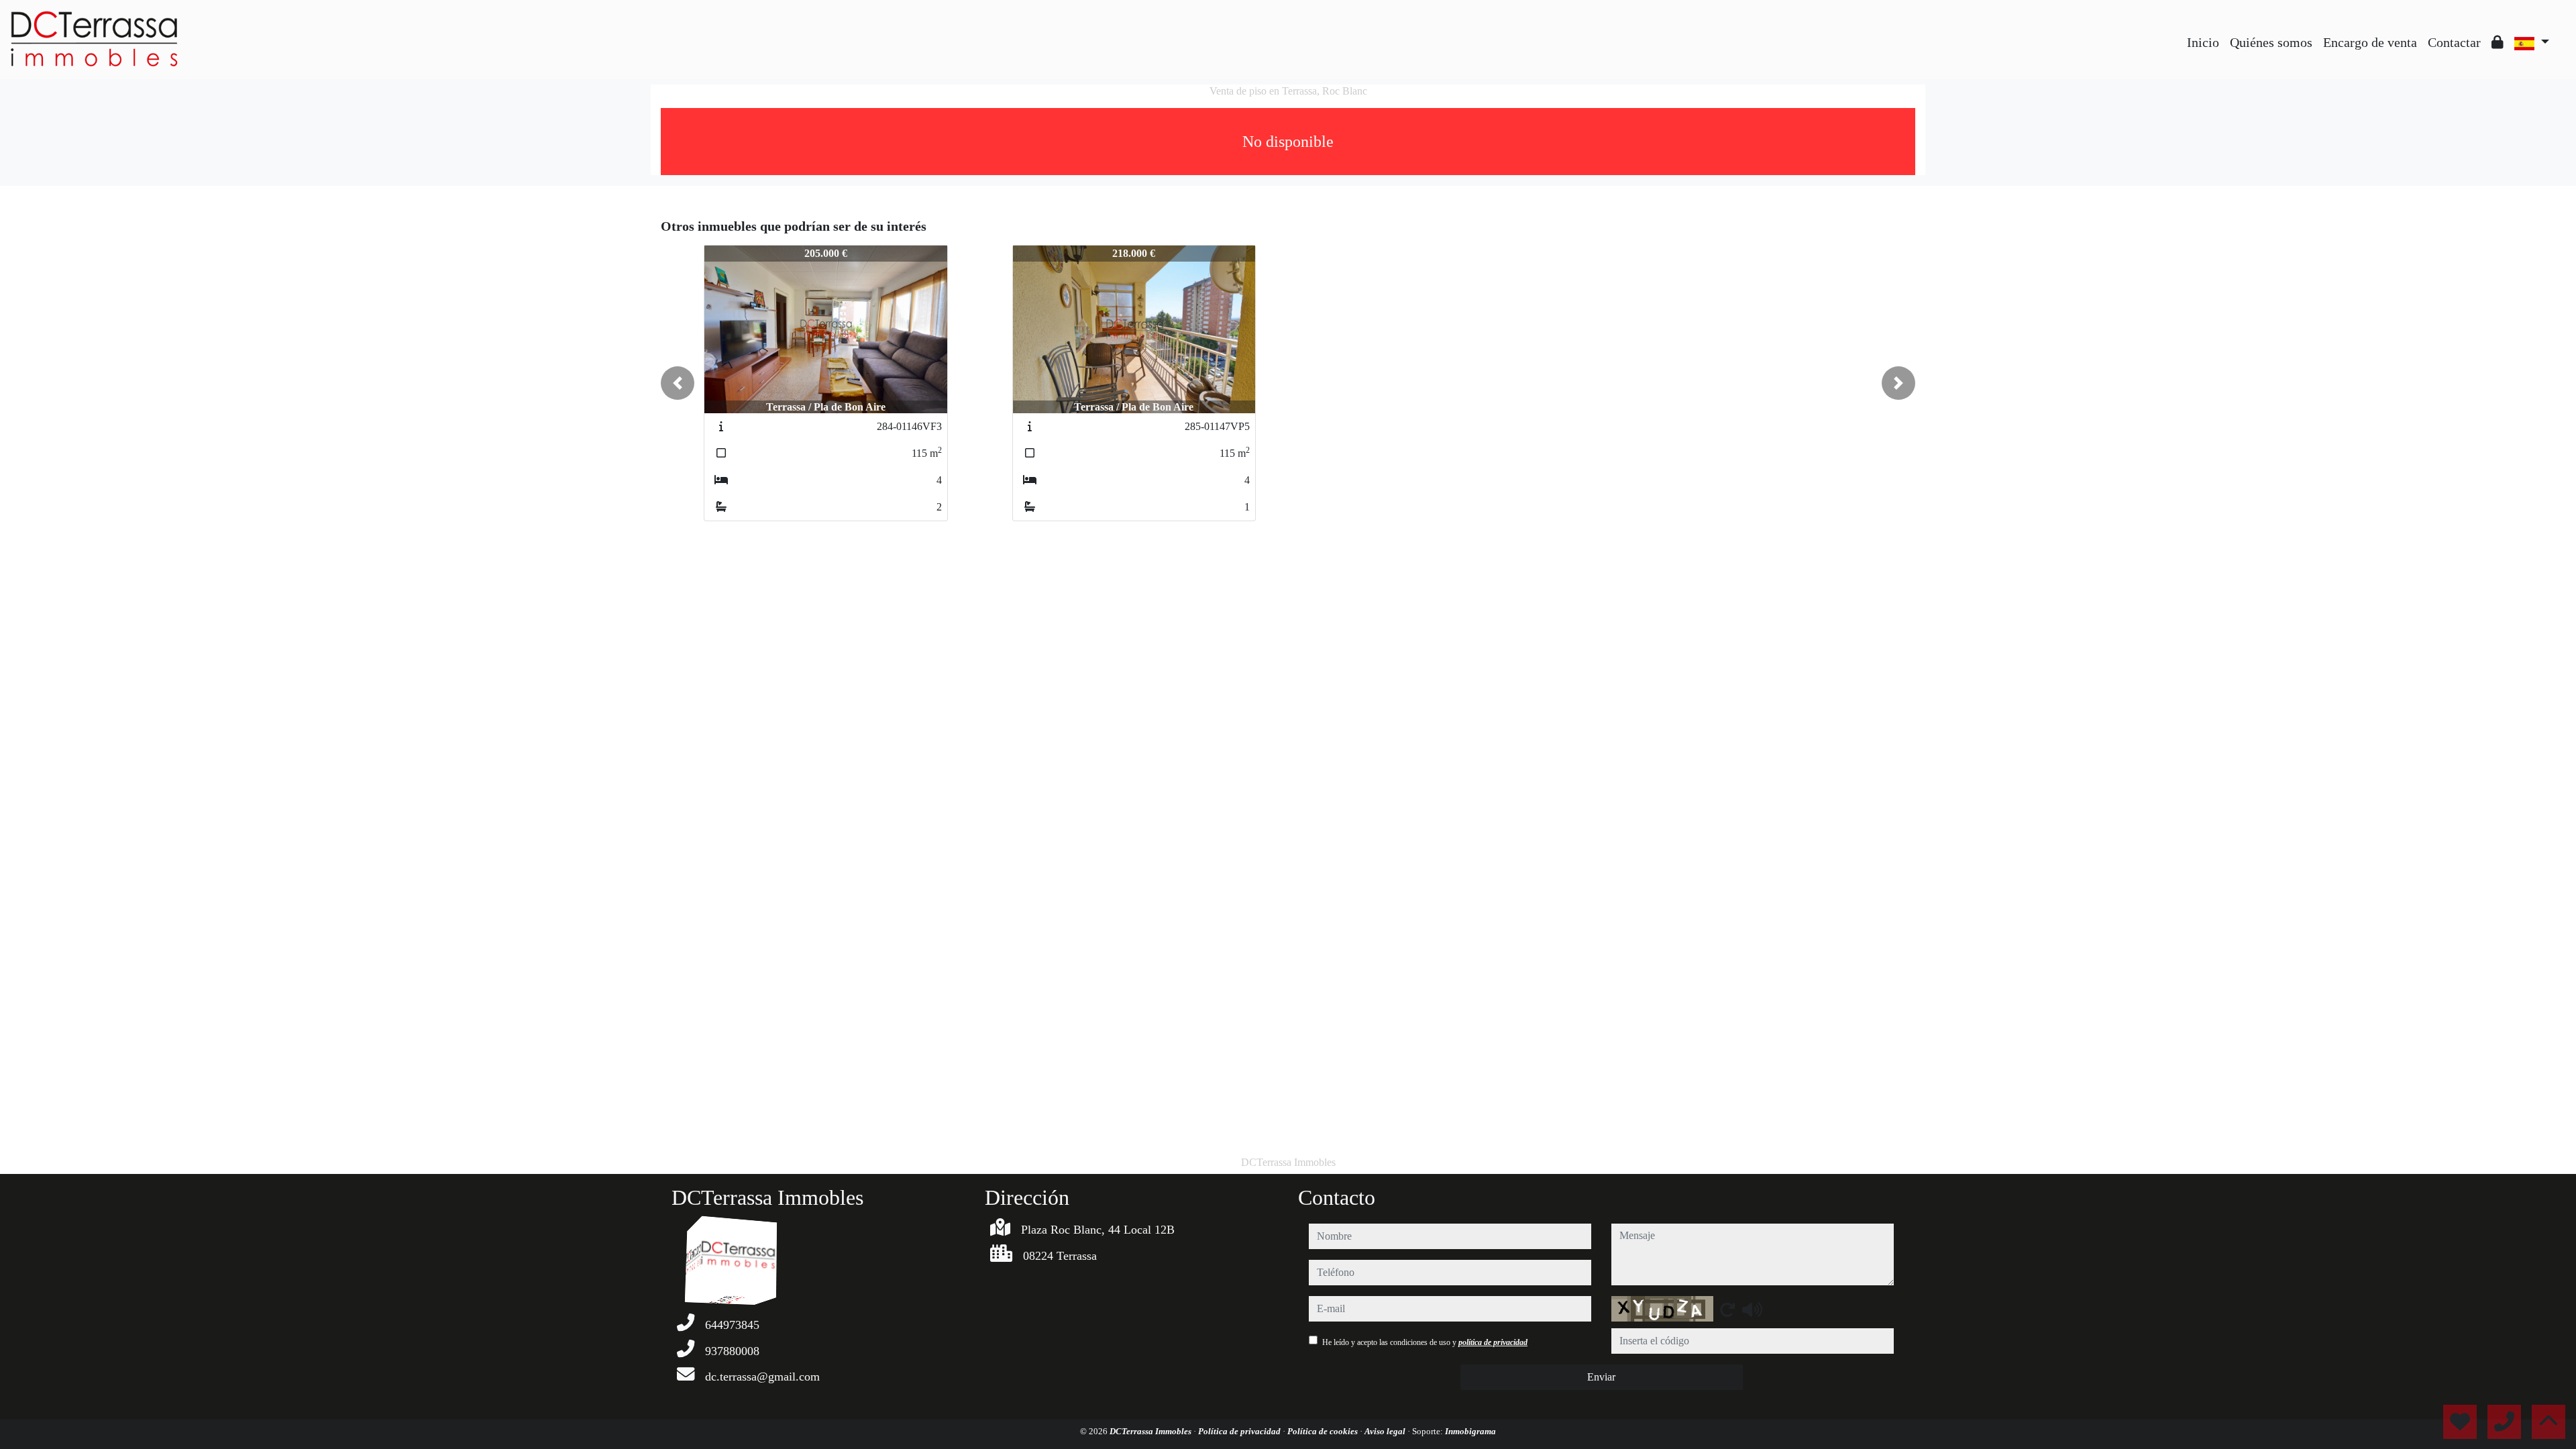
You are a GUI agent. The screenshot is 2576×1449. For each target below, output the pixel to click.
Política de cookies (1324, 1431)
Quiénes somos (2271, 42)
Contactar (2454, 42)
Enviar (1601, 1377)
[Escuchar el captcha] (1752, 1309)
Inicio (2203, 42)
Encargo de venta (2370, 42)
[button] (678, 383)
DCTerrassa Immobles (1151, 1431)
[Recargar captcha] (1727, 1309)
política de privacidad (1493, 1342)
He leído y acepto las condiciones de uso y (1425, 1342)
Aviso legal (1386, 1431)
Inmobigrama (1470, 1431)
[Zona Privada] (2498, 42)
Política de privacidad (1240, 1431)
